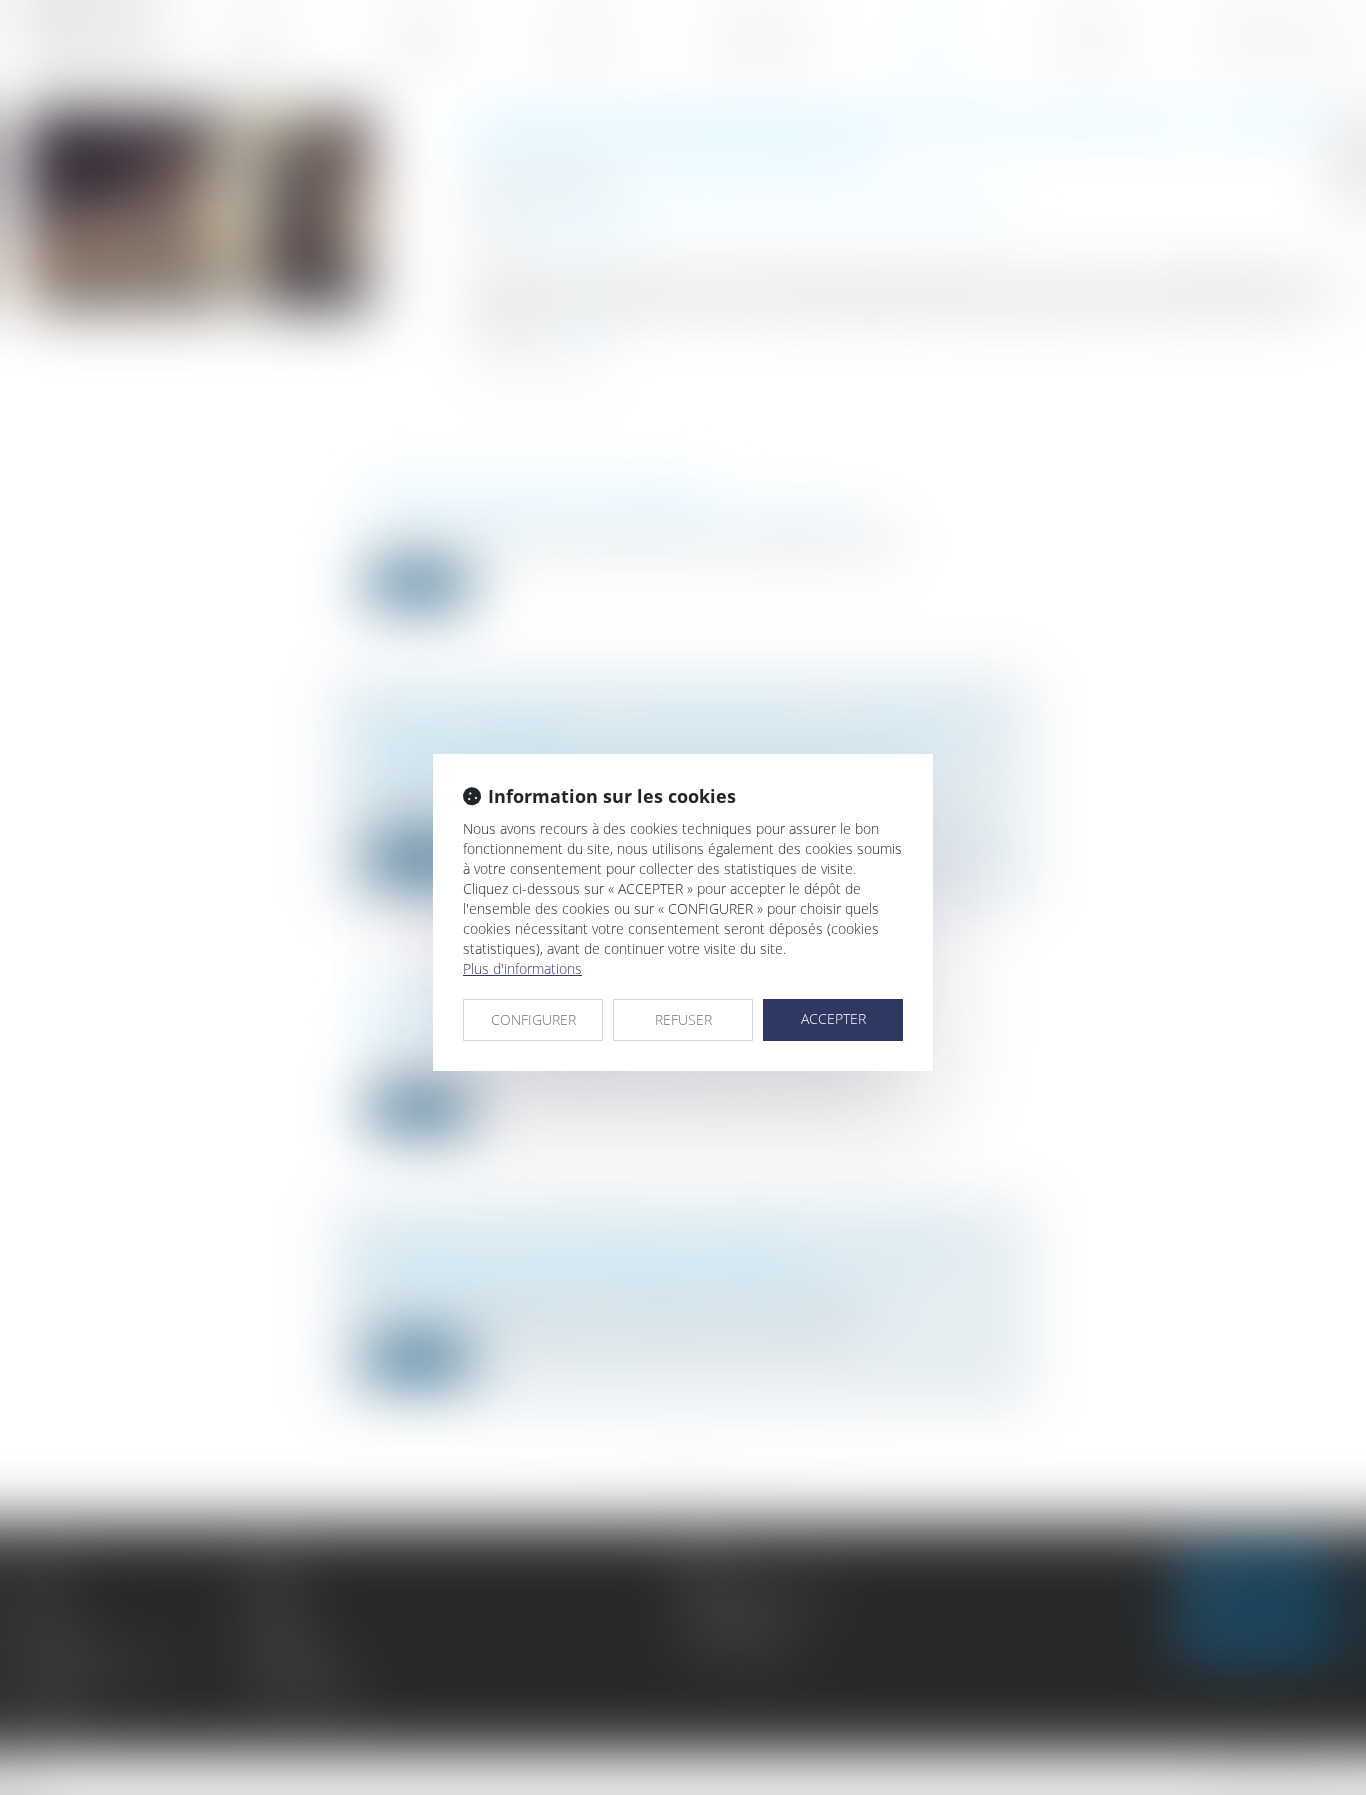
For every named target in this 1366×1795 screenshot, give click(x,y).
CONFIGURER (533, 1019)
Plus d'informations (522, 968)
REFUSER (683, 1019)
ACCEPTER (833, 1018)
